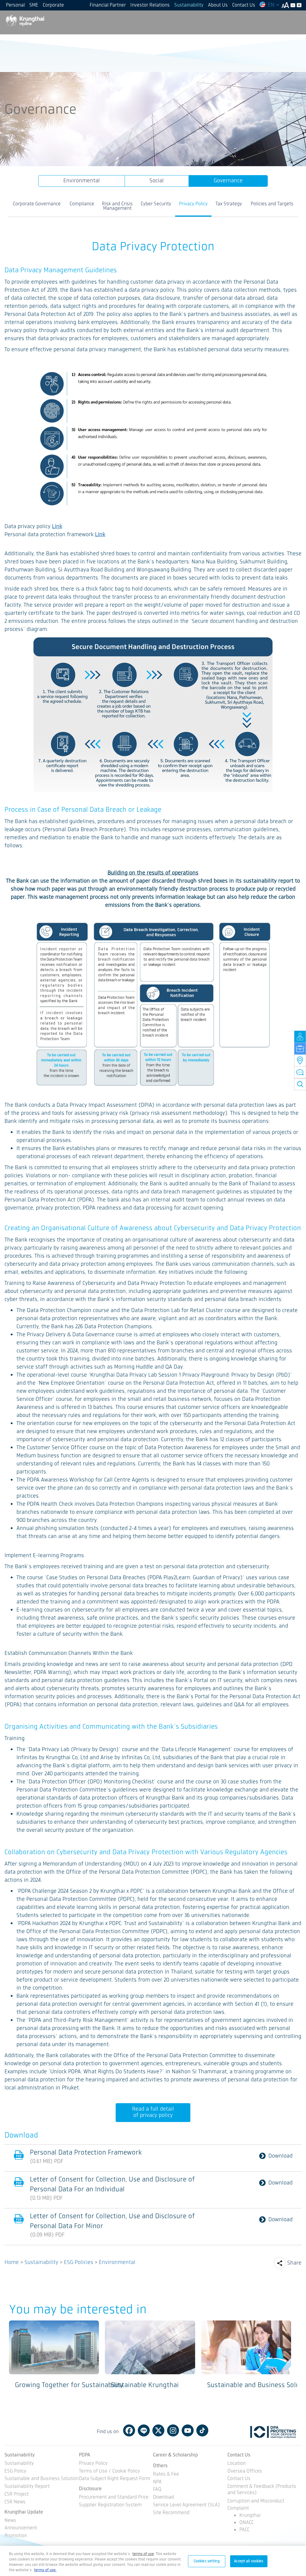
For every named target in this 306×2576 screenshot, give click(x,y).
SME (34, 5)
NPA (157, 2482)
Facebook (129, 2430)
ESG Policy (15, 2472)
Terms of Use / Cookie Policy (109, 2472)
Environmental (82, 181)
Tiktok (202, 2430)
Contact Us (244, 5)
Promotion (16, 2536)
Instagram (173, 2430)
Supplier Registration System (110, 2505)
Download (280, 2156)
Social (157, 181)
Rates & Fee (166, 2475)
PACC (244, 2530)
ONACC (247, 2523)
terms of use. (45, 2570)
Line (144, 2430)
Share (294, 2263)
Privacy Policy (193, 204)
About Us (218, 5)
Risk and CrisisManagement (117, 206)
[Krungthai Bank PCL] (25, 20)
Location (237, 2464)
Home (12, 2262)
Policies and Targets (272, 204)
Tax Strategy (229, 204)
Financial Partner (108, 5)
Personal (15, 5)
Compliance (82, 204)
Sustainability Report (27, 2487)
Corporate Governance (37, 204)
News (10, 2521)
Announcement (21, 2528)
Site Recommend (171, 2513)
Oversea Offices (245, 2472)
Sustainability (189, 5)
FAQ (157, 2490)
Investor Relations (150, 5)
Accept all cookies (249, 2561)
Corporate (53, 5)
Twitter (158, 2430)
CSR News (15, 2502)
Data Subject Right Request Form (114, 2479)
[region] (153, 2561)
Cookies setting (207, 2561)
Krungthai (250, 2515)
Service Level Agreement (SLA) (186, 2505)
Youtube (188, 2430)
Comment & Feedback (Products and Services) (262, 2490)
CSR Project (17, 2495)
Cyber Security (156, 204)
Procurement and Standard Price (114, 2498)
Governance (228, 181)
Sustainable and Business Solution (42, 2479)
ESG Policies (79, 2262)
